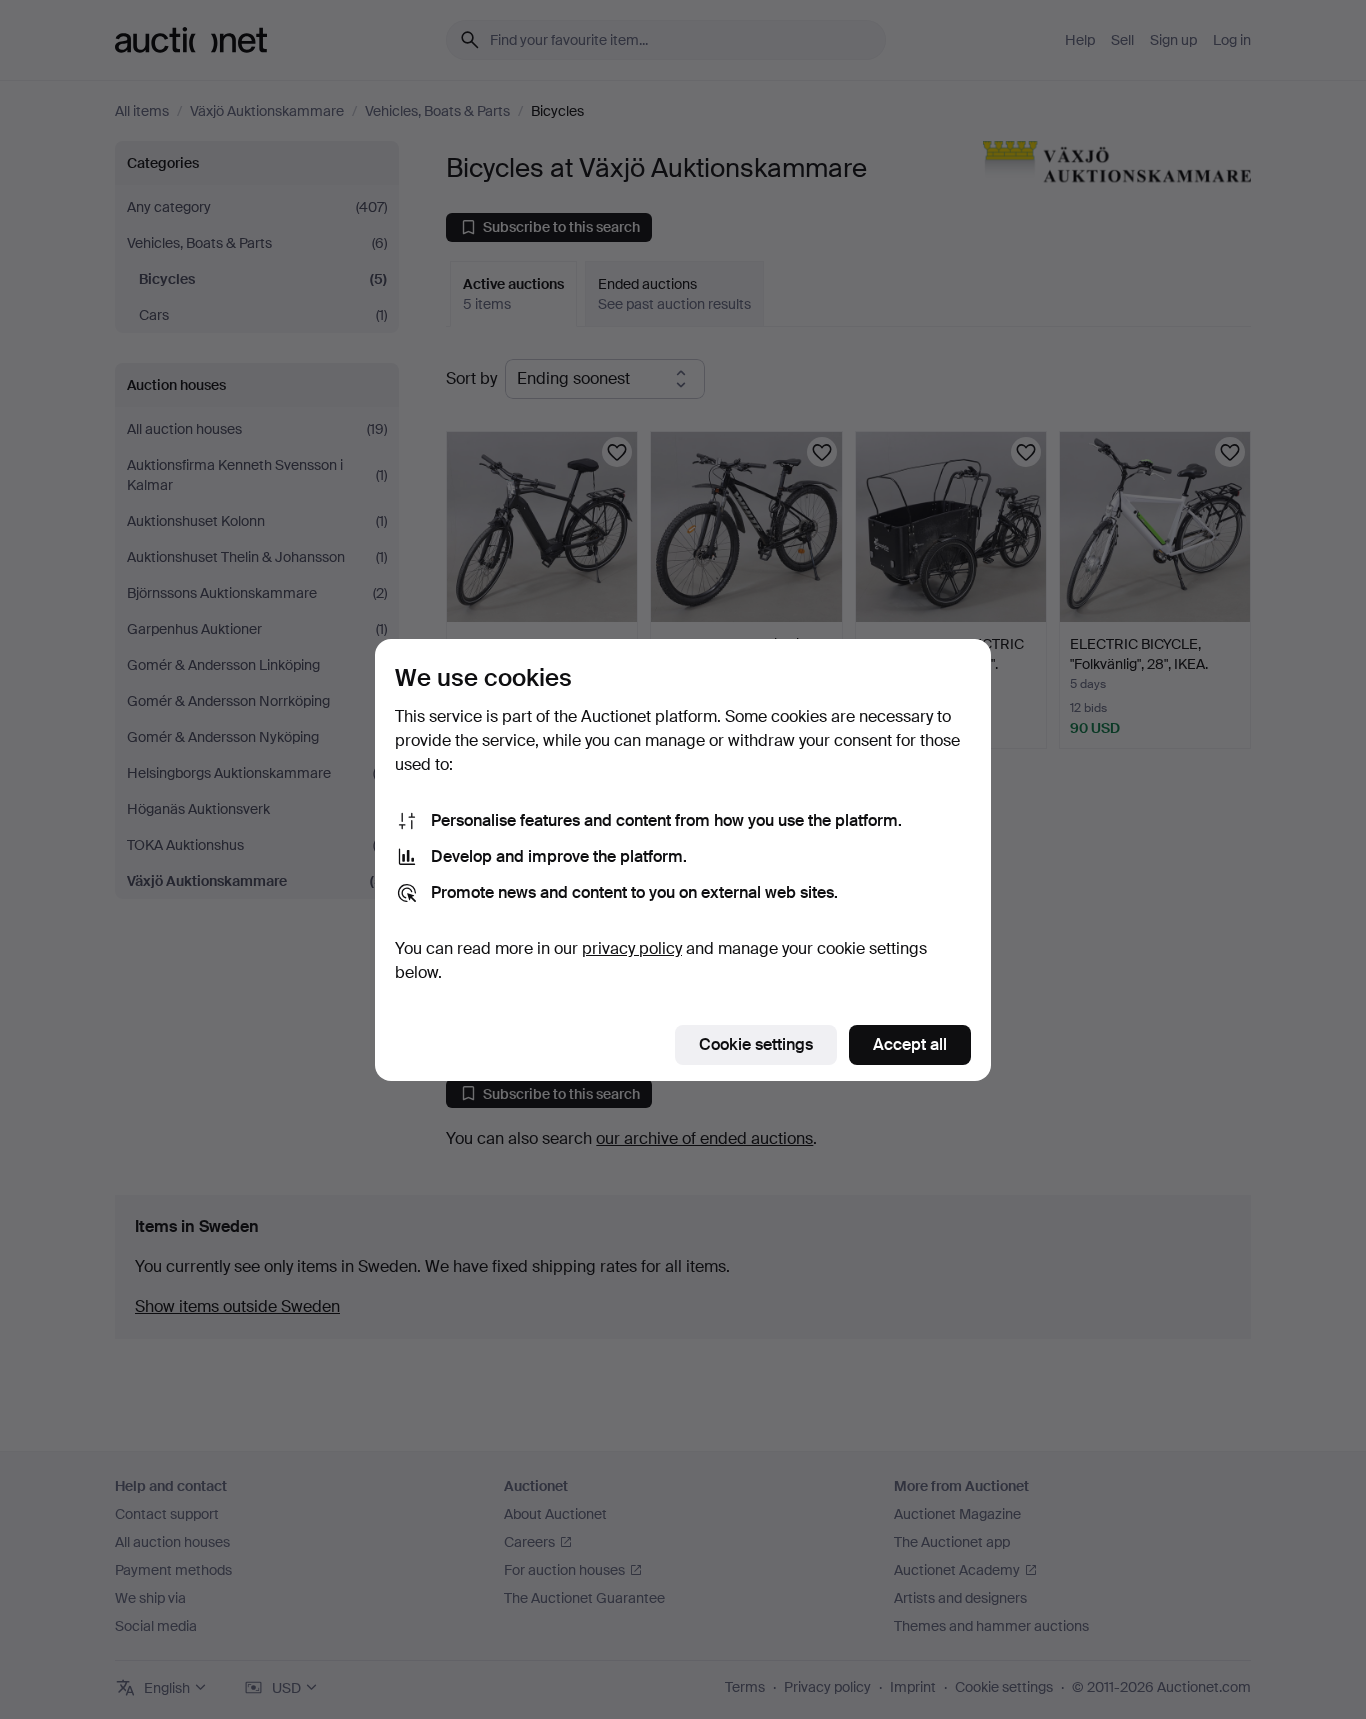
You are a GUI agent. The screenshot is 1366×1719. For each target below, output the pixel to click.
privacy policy (632, 948)
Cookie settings (756, 1044)
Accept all (910, 1044)
